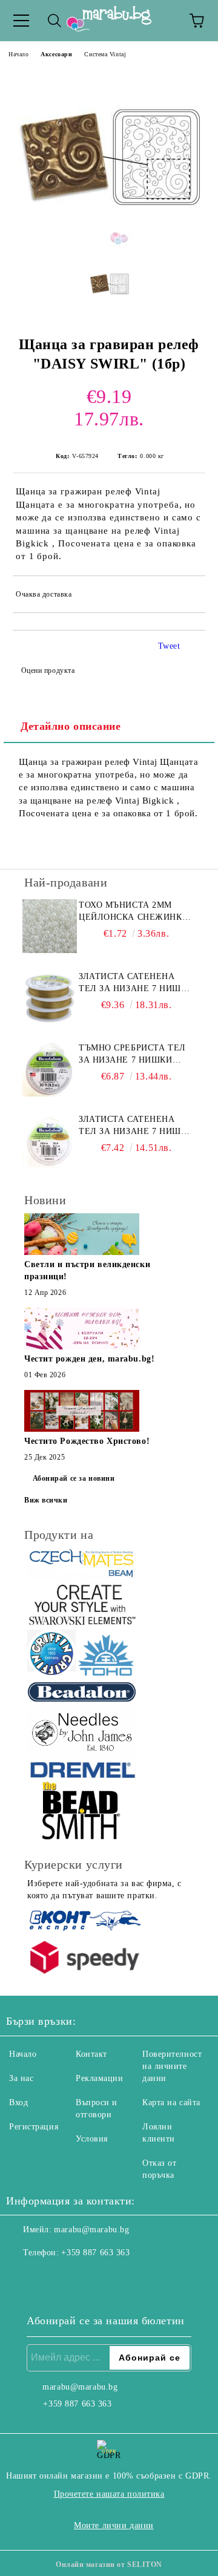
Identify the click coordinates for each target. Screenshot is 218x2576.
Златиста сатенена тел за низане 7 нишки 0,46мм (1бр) (136, 983)
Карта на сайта (171, 2102)
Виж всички (46, 1500)
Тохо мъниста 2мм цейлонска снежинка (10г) (134, 912)
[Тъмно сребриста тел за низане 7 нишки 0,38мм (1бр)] (50, 1069)
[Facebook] (22, 2277)
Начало (18, 54)
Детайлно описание (71, 726)
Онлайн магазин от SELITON (109, 2565)
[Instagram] (48, 2277)
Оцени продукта (48, 670)
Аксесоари (56, 54)
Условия (92, 2139)
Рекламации (100, 2078)
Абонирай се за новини (74, 1478)
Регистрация (34, 2127)
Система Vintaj (105, 54)
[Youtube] (75, 2277)
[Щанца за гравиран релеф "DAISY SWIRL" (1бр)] (109, 246)
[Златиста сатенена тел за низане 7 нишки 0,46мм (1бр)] (50, 998)
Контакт (91, 2054)
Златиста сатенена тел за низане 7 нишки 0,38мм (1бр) (136, 1126)
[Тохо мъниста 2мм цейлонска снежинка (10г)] (50, 926)
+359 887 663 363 (95, 2253)
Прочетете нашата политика (109, 2494)
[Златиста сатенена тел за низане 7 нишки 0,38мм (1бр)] (50, 1141)
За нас (21, 2078)
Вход (18, 2102)
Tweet (169, 646)
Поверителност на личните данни (172, 2066)
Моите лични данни (114, 2525)
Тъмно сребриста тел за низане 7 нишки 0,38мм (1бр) (132, 1055)
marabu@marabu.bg (91, 2230)
